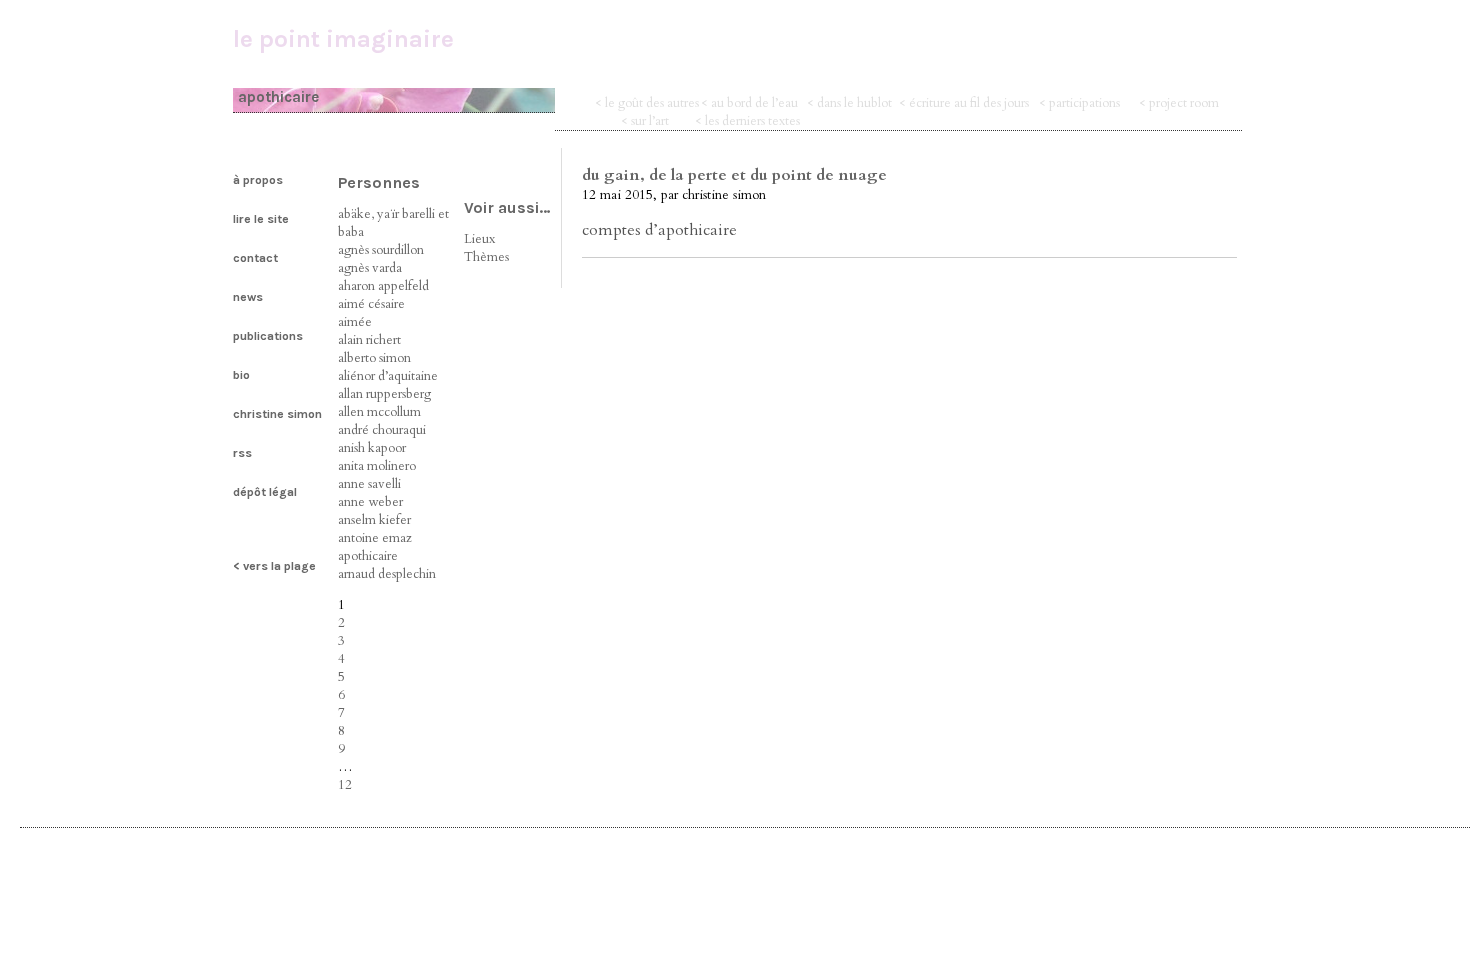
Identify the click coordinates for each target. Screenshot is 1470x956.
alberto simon (374, 358)
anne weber (370, 502)
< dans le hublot (849, 103)
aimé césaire (371, 304)
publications (268, 336)
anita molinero (377, 466)
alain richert (369, 340)
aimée (355, 322)
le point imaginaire (343, 39)
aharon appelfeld (383, 286)
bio (241, 375)
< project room (1179, 103)
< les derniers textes (747, 121)
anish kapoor (372, 448)
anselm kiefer (374, 520)
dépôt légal (265, 492)
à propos (258, 180)
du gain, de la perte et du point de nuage (734, 175)
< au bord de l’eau (749, 103)
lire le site (261, 219)
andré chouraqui (382, 430)
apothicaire (368, 556)
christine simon (277, 414)
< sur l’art (645, 121)
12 (345, 785)
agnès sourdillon (381, 250)
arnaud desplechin (387, 574)
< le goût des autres (647, 103)
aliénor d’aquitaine (388, 376)
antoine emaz (375, 538)
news (248, 297)
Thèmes (486, 257)
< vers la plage (274, 566)
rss (242, 453)
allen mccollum (379, 412)
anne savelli (369, 484)
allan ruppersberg (384, 394)
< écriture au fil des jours (964, 103)
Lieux (479, 239)
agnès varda (370, 268)
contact (255, 258)
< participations (1079, 103)
